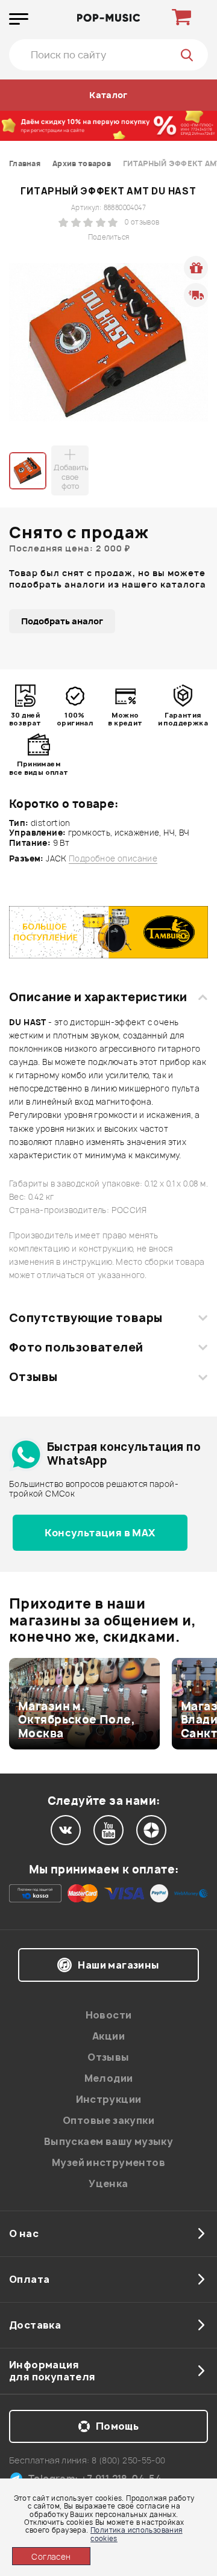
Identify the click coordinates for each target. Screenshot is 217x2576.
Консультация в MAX (100, 1533)
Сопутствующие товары (86, 1318)
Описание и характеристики (98, 997)
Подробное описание (113, 859)
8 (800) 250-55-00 (129, 2460)
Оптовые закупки (108, 2120)
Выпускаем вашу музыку (108, 2141)
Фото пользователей (76, 1347)
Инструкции (109, 2099)
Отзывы (33, 1377)
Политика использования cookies (137, 2534)
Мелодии (109, 2078)
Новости (109, 2015)
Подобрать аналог (62, 621)
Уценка (108, 2183)
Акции (108, 2036)
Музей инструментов (108, 2162)
